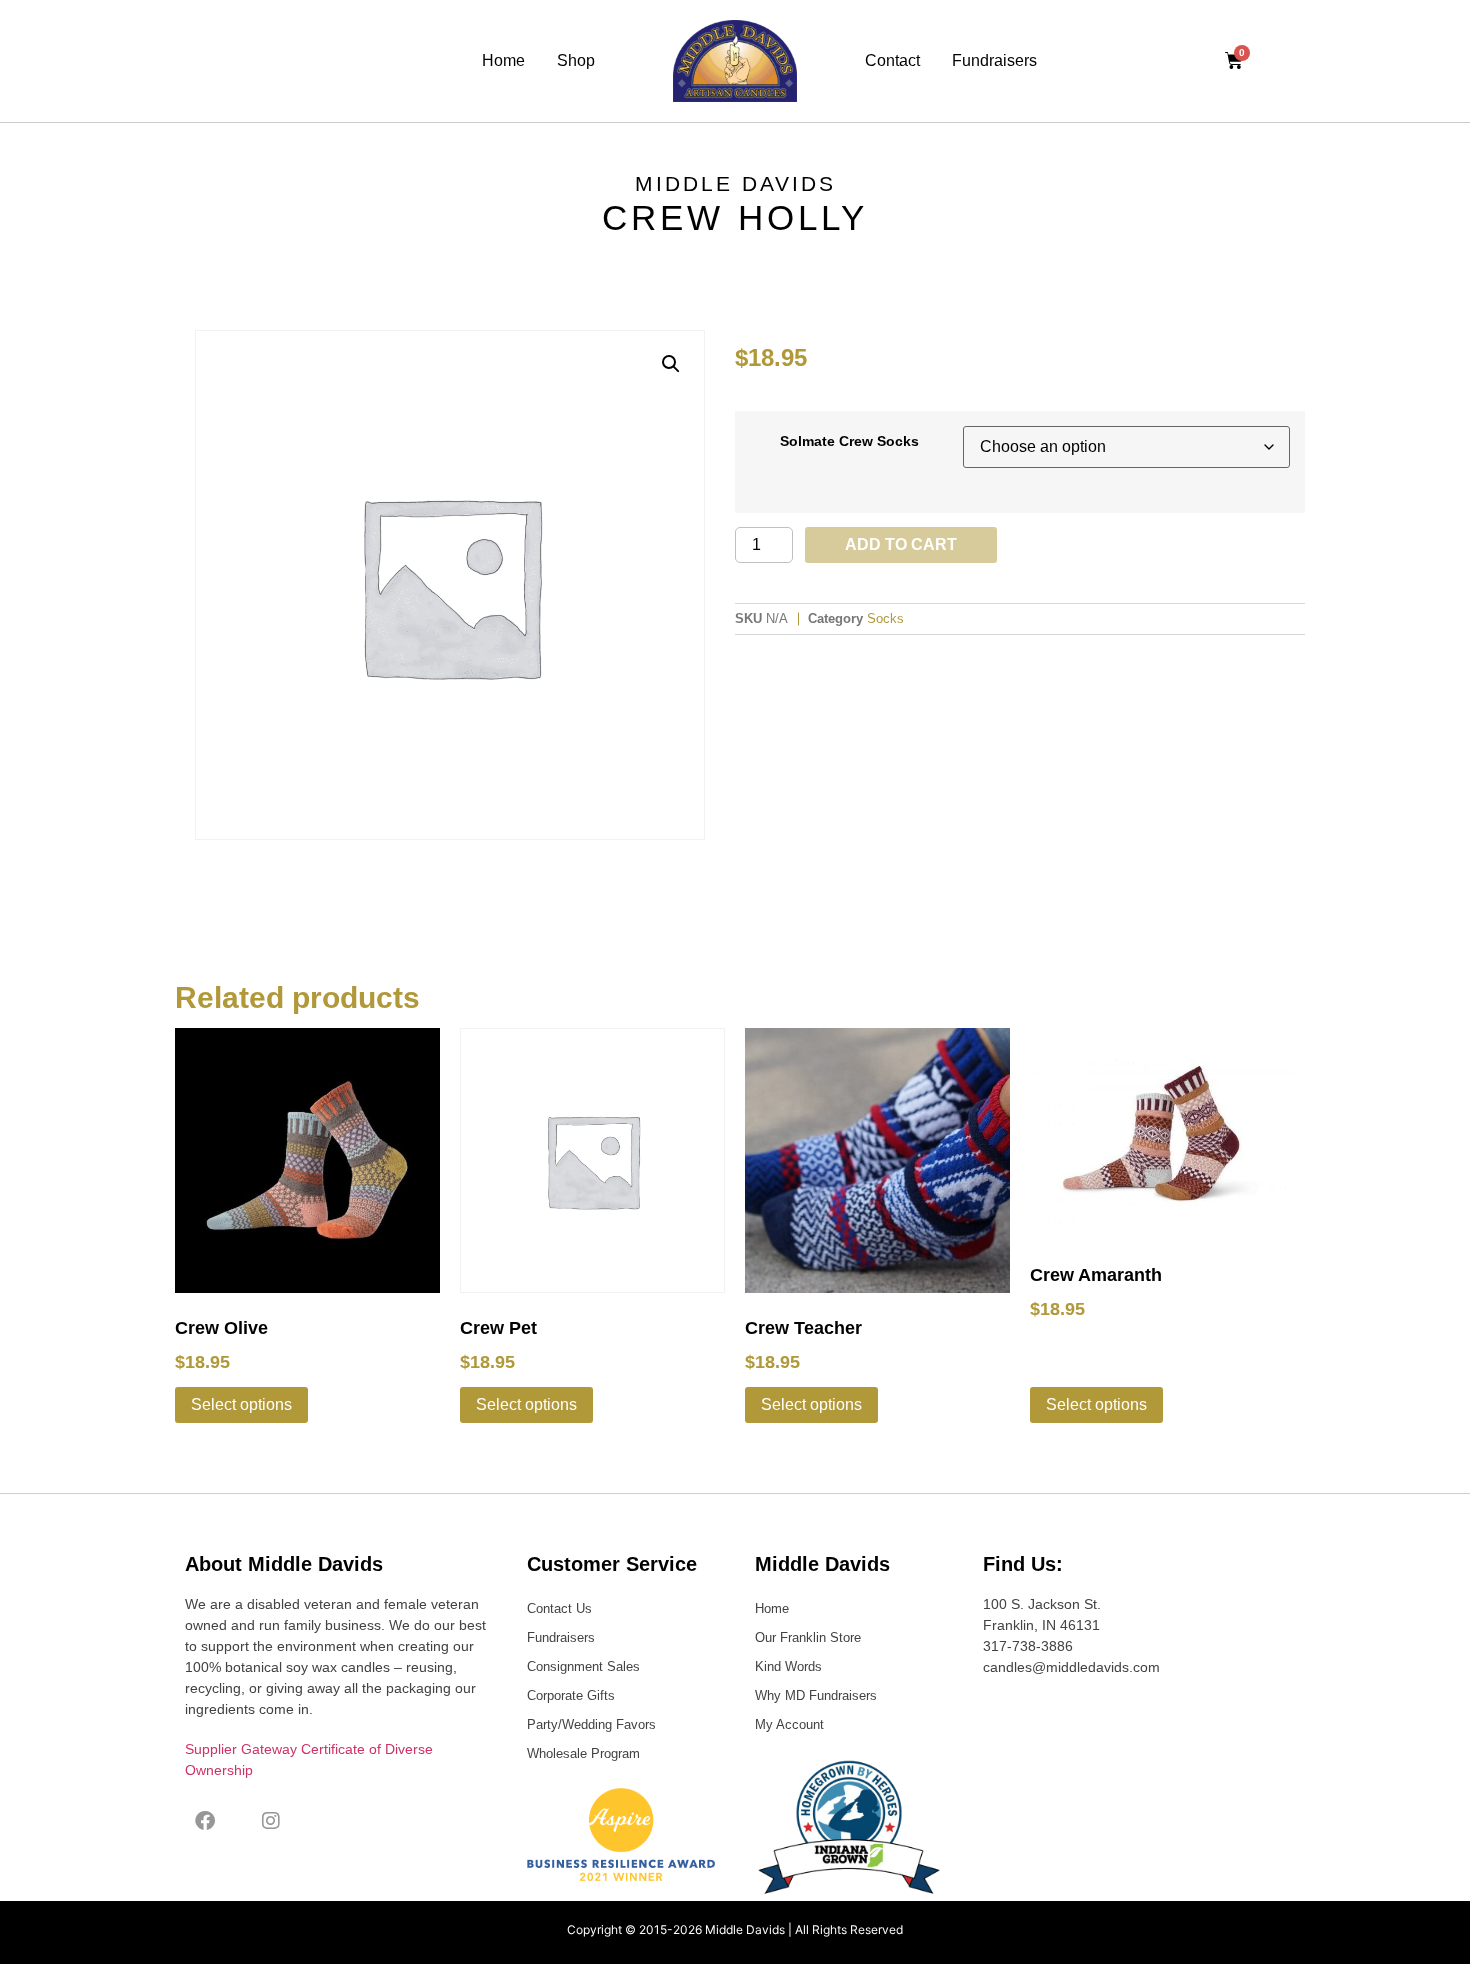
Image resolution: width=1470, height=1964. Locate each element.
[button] (671, 364)
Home (503, 60)
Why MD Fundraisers (816, 1695)
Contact (892, 60)
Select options (241, 1404)
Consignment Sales (583, 1666)
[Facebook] (205, 1821)
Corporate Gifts (571, 1695)
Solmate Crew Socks (849, 441)
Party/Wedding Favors (591, 1724)
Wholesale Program (583, 1753)
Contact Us (559, 1608)
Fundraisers (994, 60)
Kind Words (788, 1666)
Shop (576, 60)
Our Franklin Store (808, 1637)
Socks (885, 618)
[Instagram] (271, 1821)
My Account (789, 1724)
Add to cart (901, 544)
